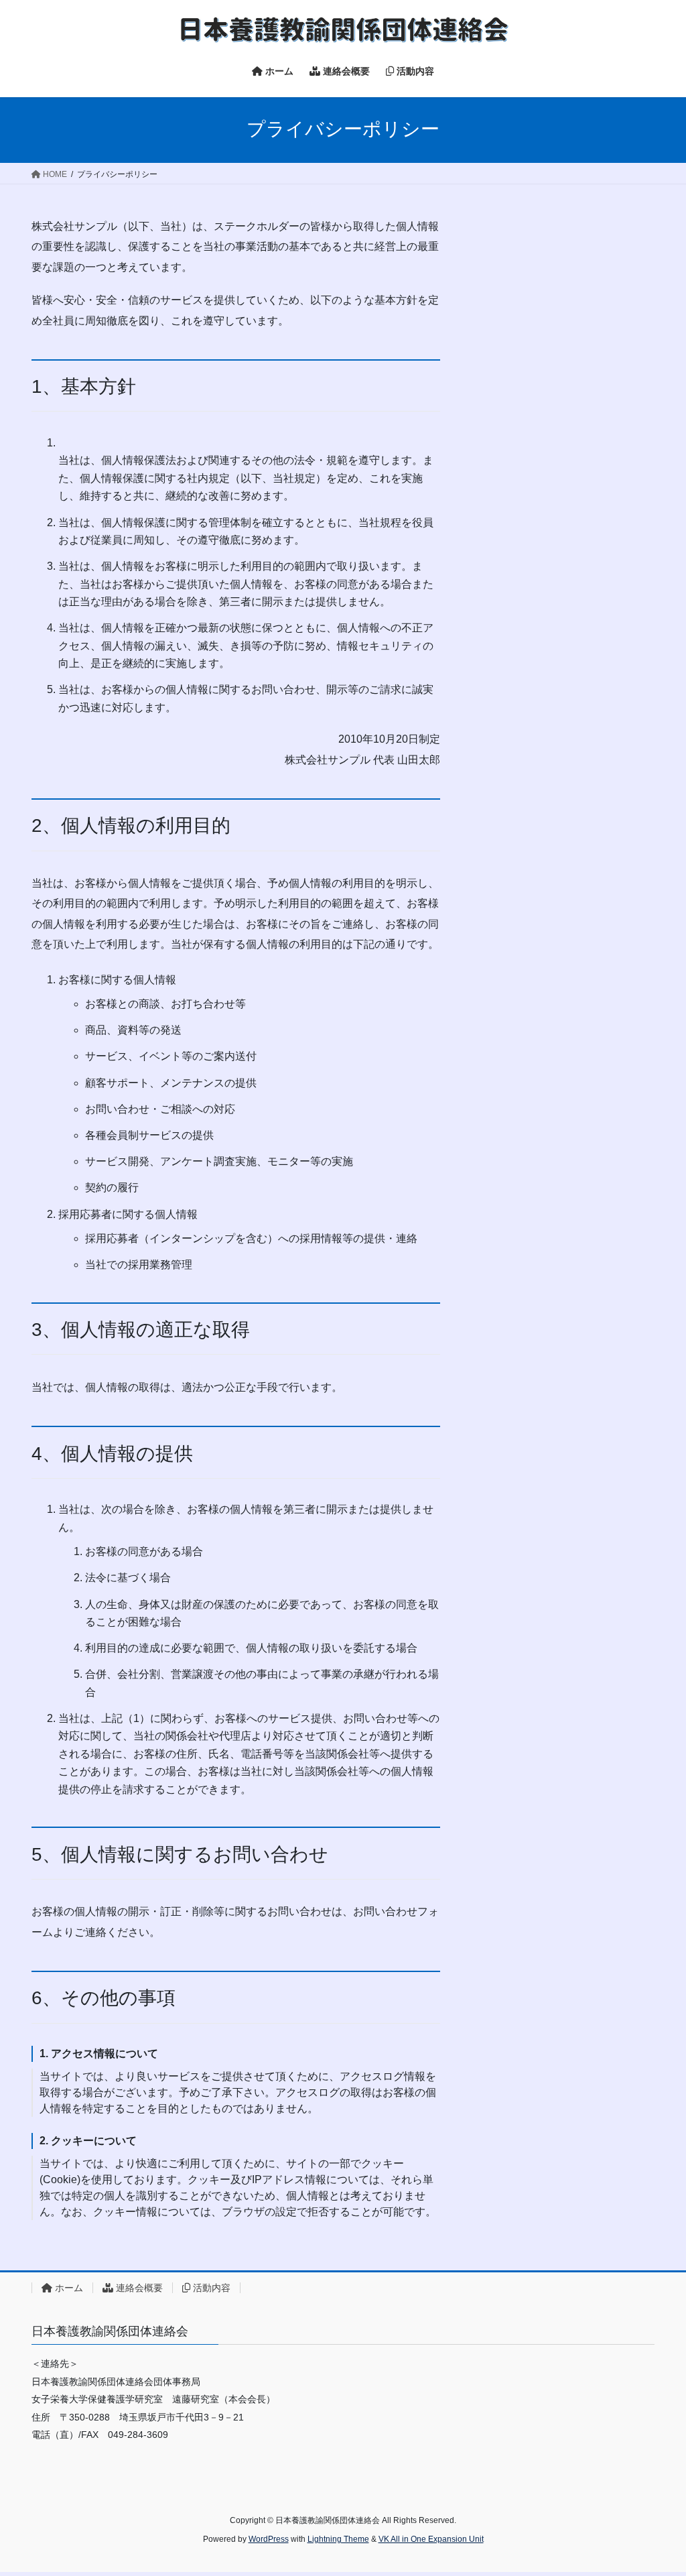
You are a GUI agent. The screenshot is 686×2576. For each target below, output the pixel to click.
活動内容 (210, 2288)
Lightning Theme (338, 2539)
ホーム (68, 2288)
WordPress (269, 2539)
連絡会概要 (138, 2288)
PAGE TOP (657, 2487)
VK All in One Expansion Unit (431, 2539)
